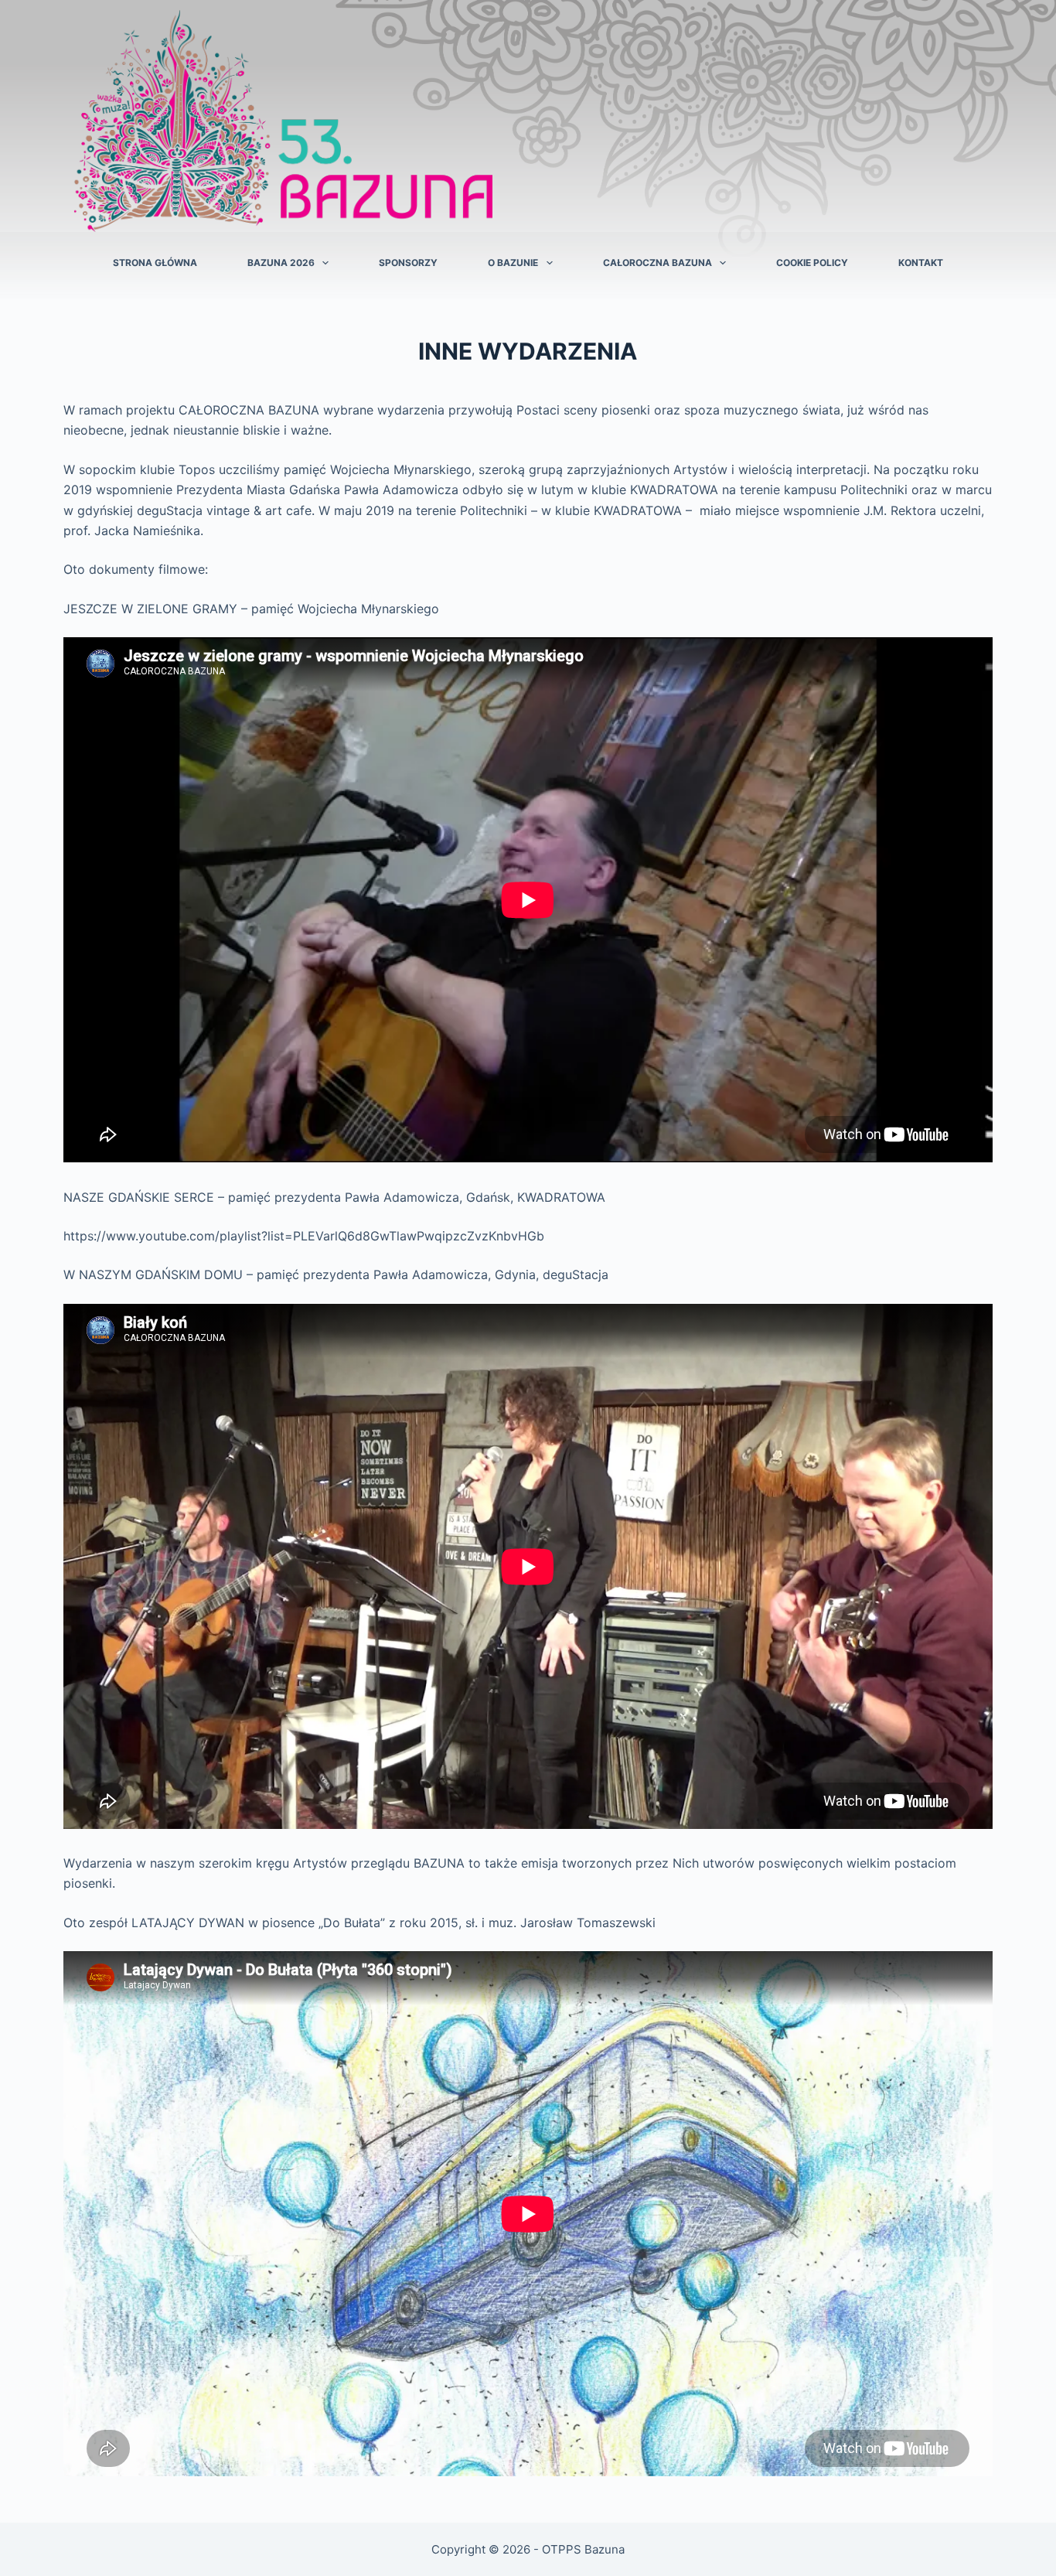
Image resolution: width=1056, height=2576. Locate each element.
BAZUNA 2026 (281, 263)
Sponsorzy (408, 263)
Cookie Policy (812, 263)
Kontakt (921, 263)
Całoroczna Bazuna (657, 263)
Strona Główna (155, 263)
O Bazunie (513, 263)
